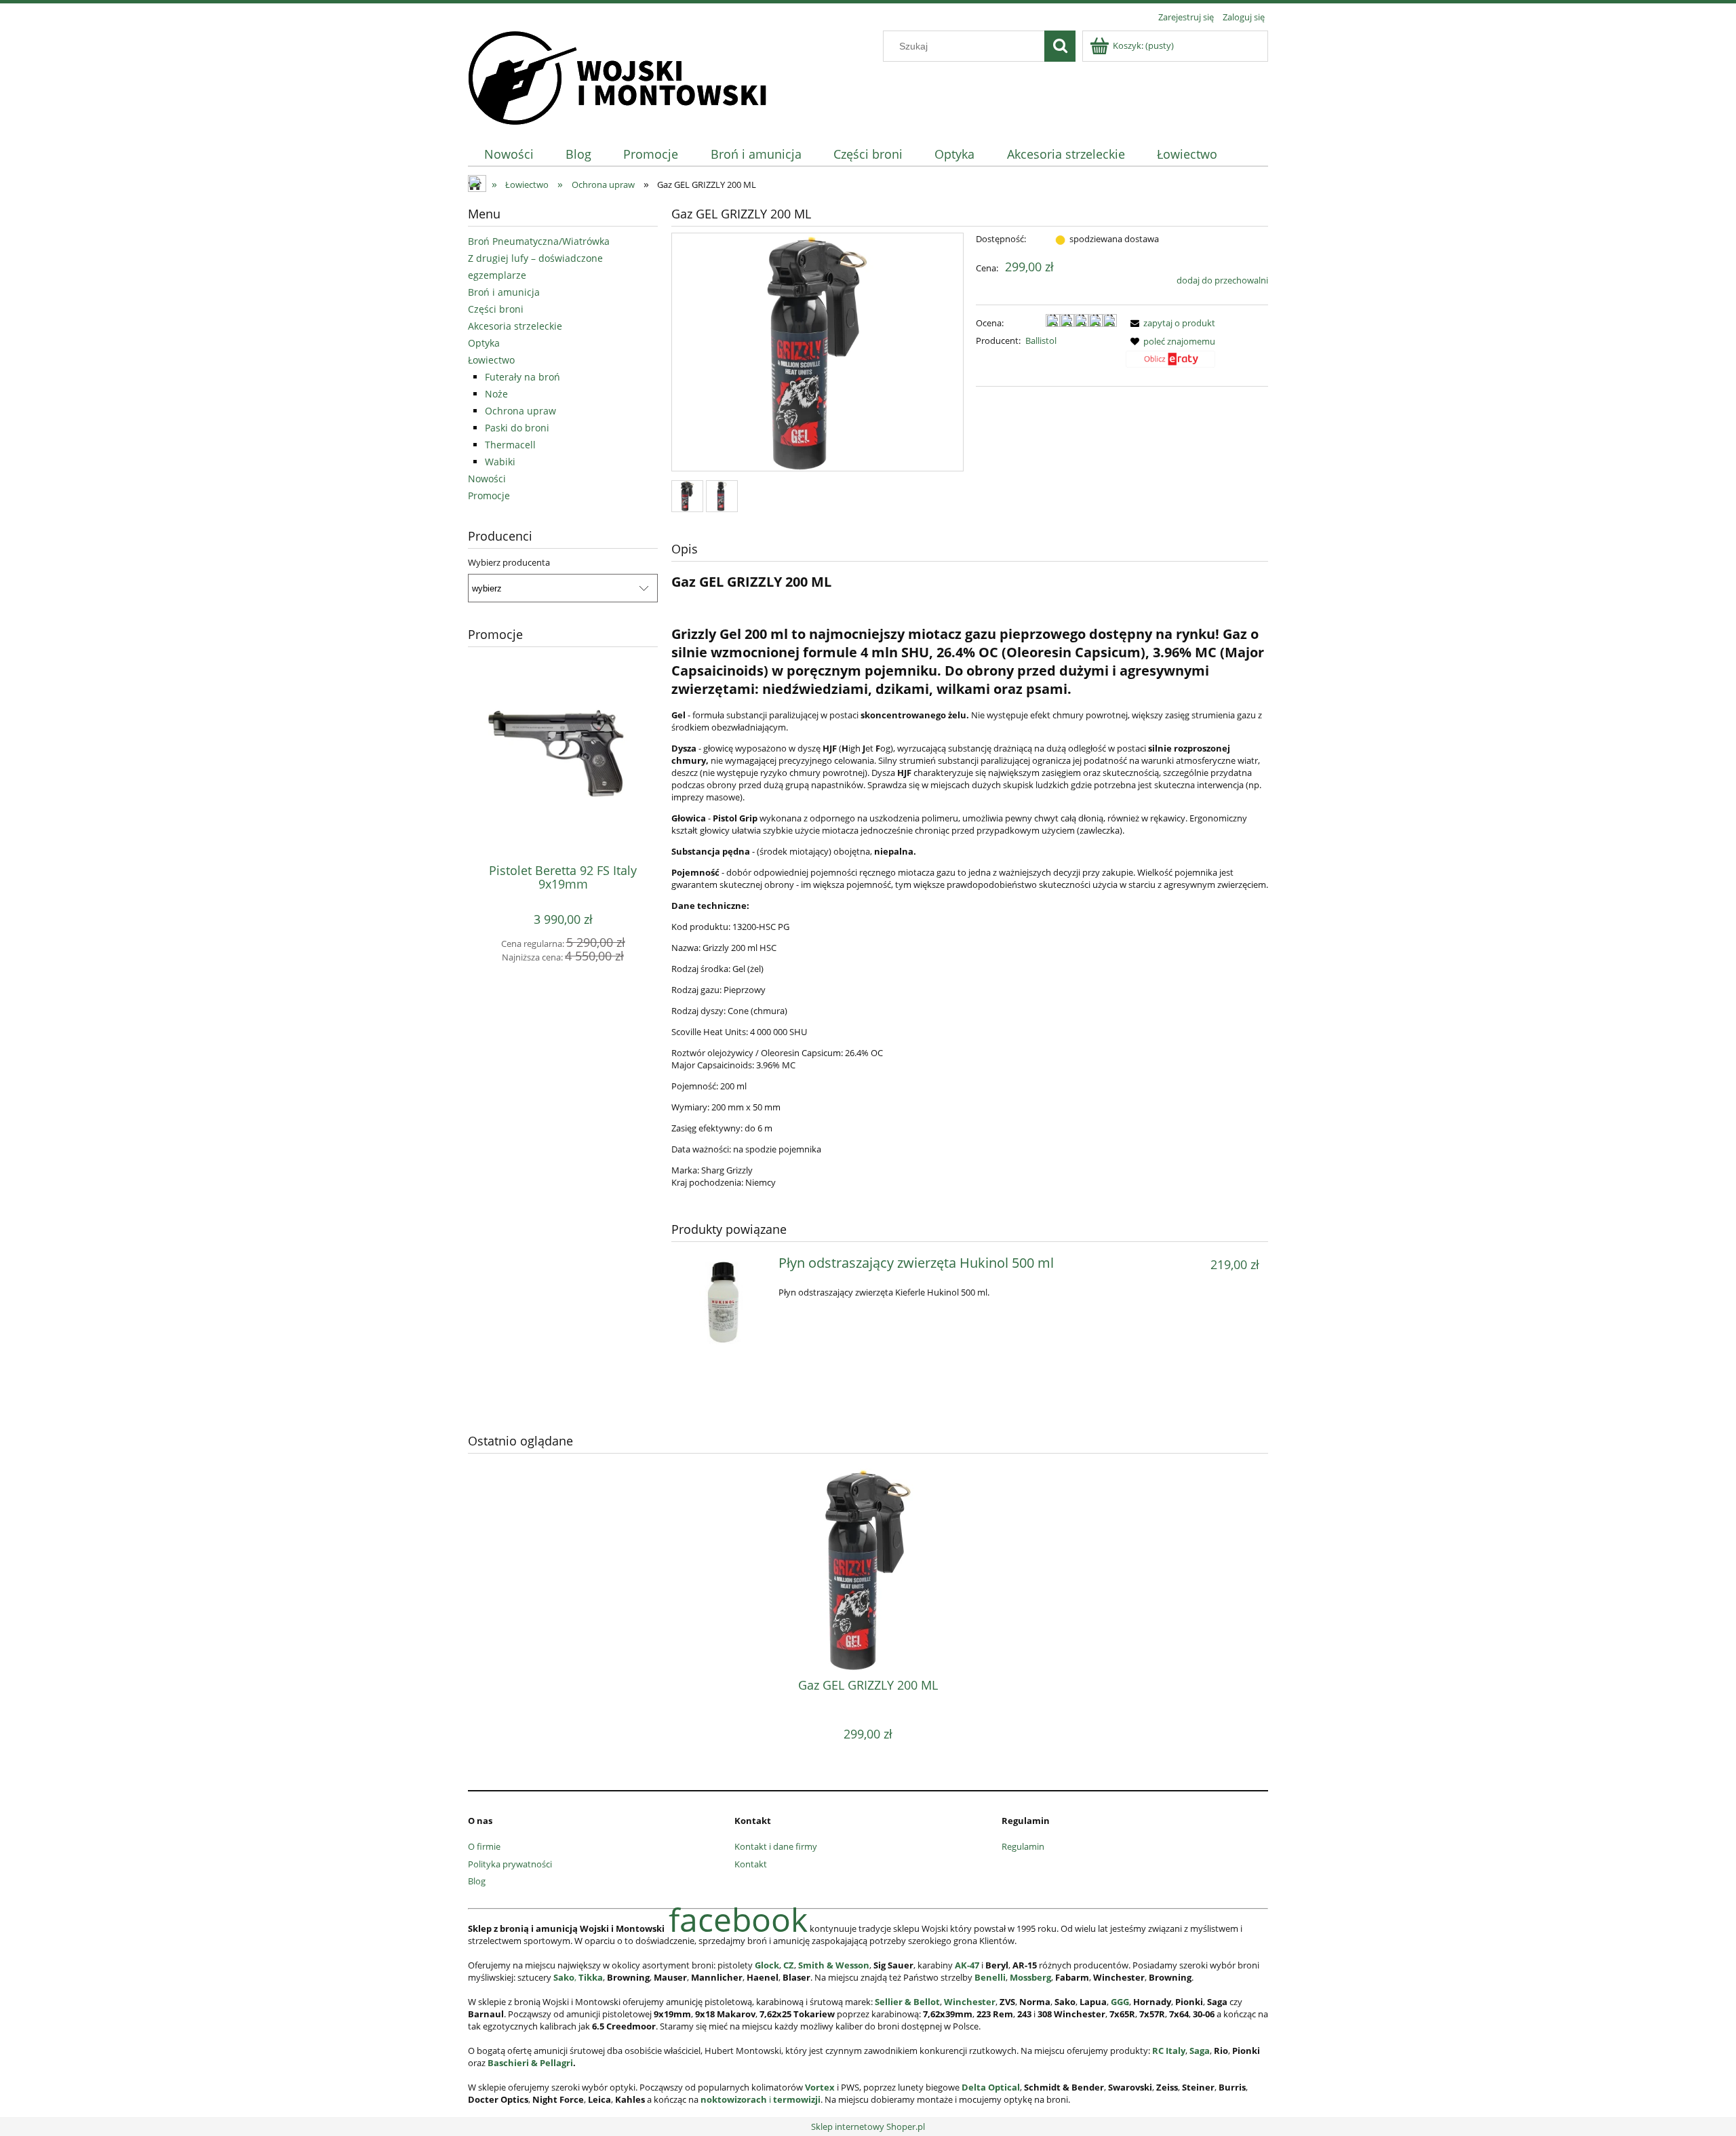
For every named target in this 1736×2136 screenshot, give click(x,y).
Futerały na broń (522, 377)
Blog (477, 1881)
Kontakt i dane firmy (776, 1846)
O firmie (484, 1846)
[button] (1170, 323)
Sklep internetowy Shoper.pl (868, 2127)
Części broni (496, 309)
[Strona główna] (617, 76)
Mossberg (1030, 1977)
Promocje (489, 496)
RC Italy (1169, 2051)
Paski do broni (517, 428)
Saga (1200, 2051)
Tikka (591, 1977)
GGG (1120, 2002)
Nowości (487, 479)
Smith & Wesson (834, 1965)
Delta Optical (991, 2087)
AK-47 (967, 1965)
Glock (767, 1965)
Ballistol (1041, 341)
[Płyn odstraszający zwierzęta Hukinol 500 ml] (723, 1302)
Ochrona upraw (520, 411)
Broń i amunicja (504, 292)
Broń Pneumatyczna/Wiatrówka (539, 241)
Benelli (990, 1977)
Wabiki (500, 462)
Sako (564, 1977)
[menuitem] (509, 154)
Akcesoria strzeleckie (515, 326)
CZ (789, 1965)
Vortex (820, 2087)
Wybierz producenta (509, 562)
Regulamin (1023, 1846)
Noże (496, 394)
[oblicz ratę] (1170, 364)
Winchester (970, 2002)
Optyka (484, 343)
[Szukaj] (1060, 46)
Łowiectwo (491, 360)
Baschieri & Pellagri (530, 2063)
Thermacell (510, 445)
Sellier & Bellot (907, 2002)
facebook (738, 1919)
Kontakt (751, 1864)
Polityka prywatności (510, 1864)
